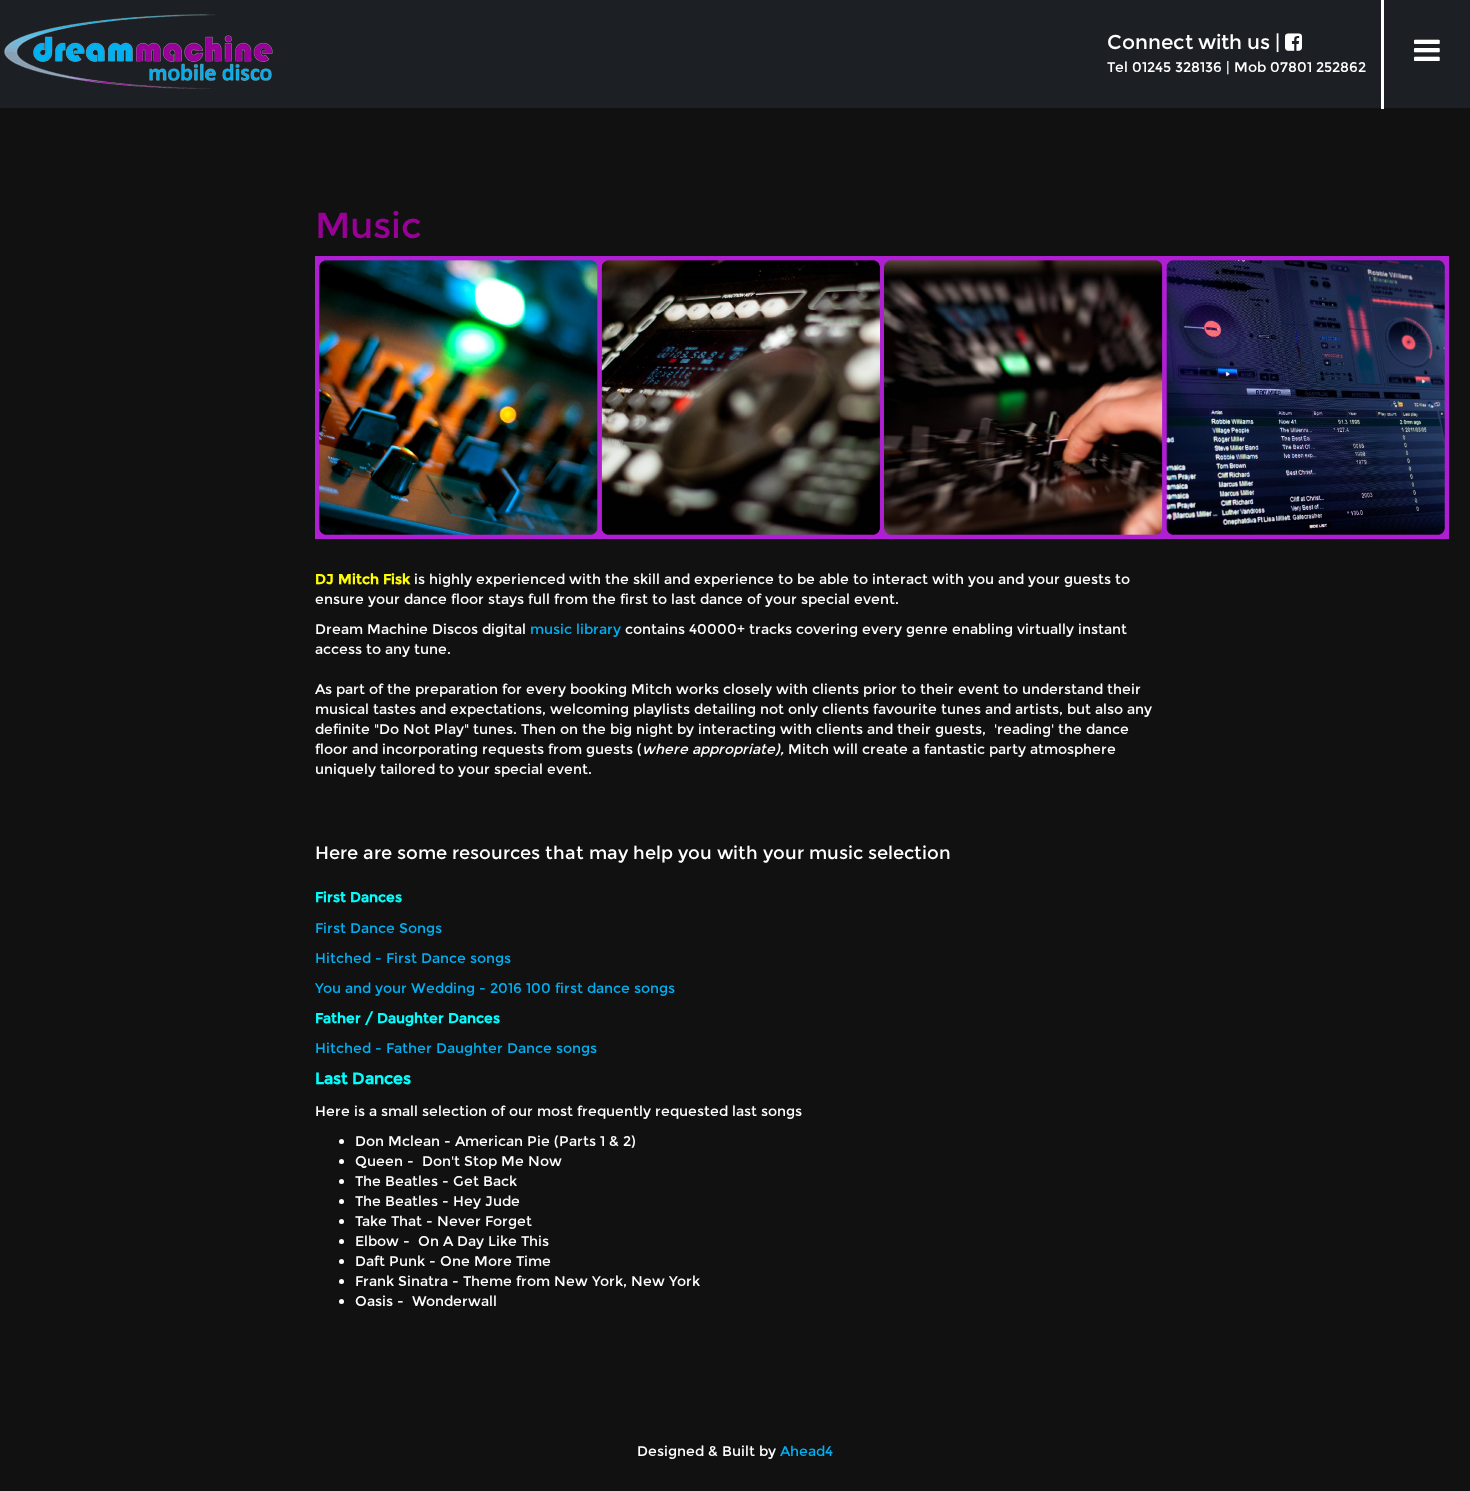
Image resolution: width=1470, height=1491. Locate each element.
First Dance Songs (378, 928)
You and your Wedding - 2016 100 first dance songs (495, 988)
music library (575, 629)
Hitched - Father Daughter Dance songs (456, 1048)
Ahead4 (806, 1451)
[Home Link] (138, 60)
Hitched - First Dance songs (413, 958)
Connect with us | (1196, 42)
